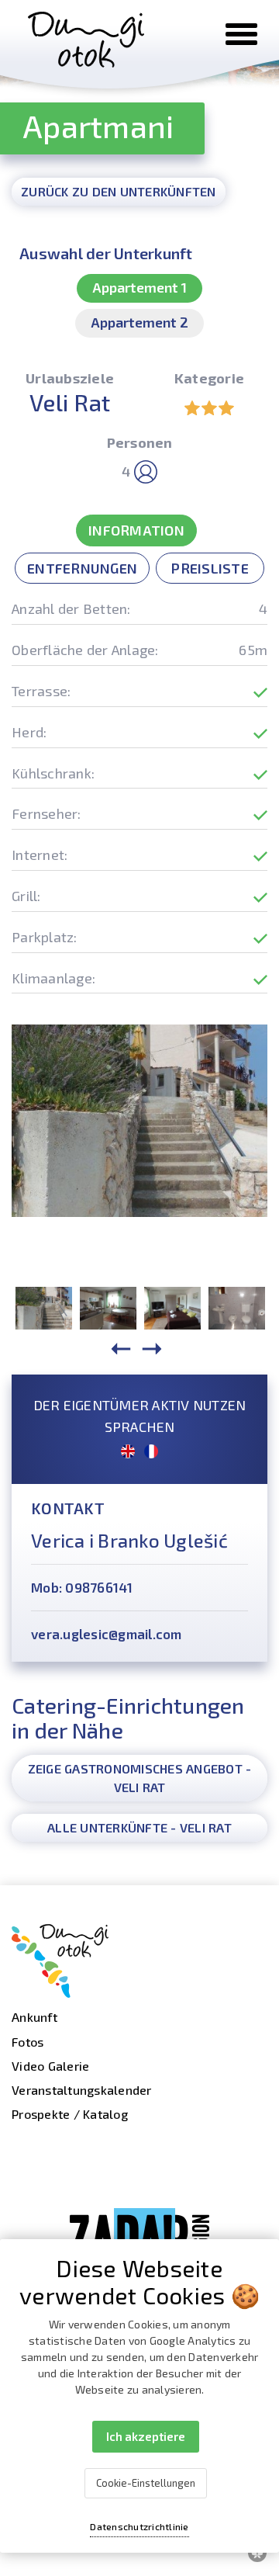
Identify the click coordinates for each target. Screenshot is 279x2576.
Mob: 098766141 (82, 1587)
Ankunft (34, 2017)
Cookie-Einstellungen (146, 2483)
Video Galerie (50, 2066)
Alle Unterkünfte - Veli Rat (139, 1827)
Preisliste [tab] (210, 568)
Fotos (28, 2042)
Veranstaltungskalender (82, 2090)
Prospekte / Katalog (70, 2114)
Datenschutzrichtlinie (139, 2526)
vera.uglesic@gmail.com (107, 1634)
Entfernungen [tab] (82, 568)
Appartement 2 (139, 322)
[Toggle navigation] (241, 34)
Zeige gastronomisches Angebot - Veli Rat (140, 1778)
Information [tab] (136, 530)
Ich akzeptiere (146, 2436)
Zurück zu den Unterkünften (119, 191)
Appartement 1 (139, 287)
